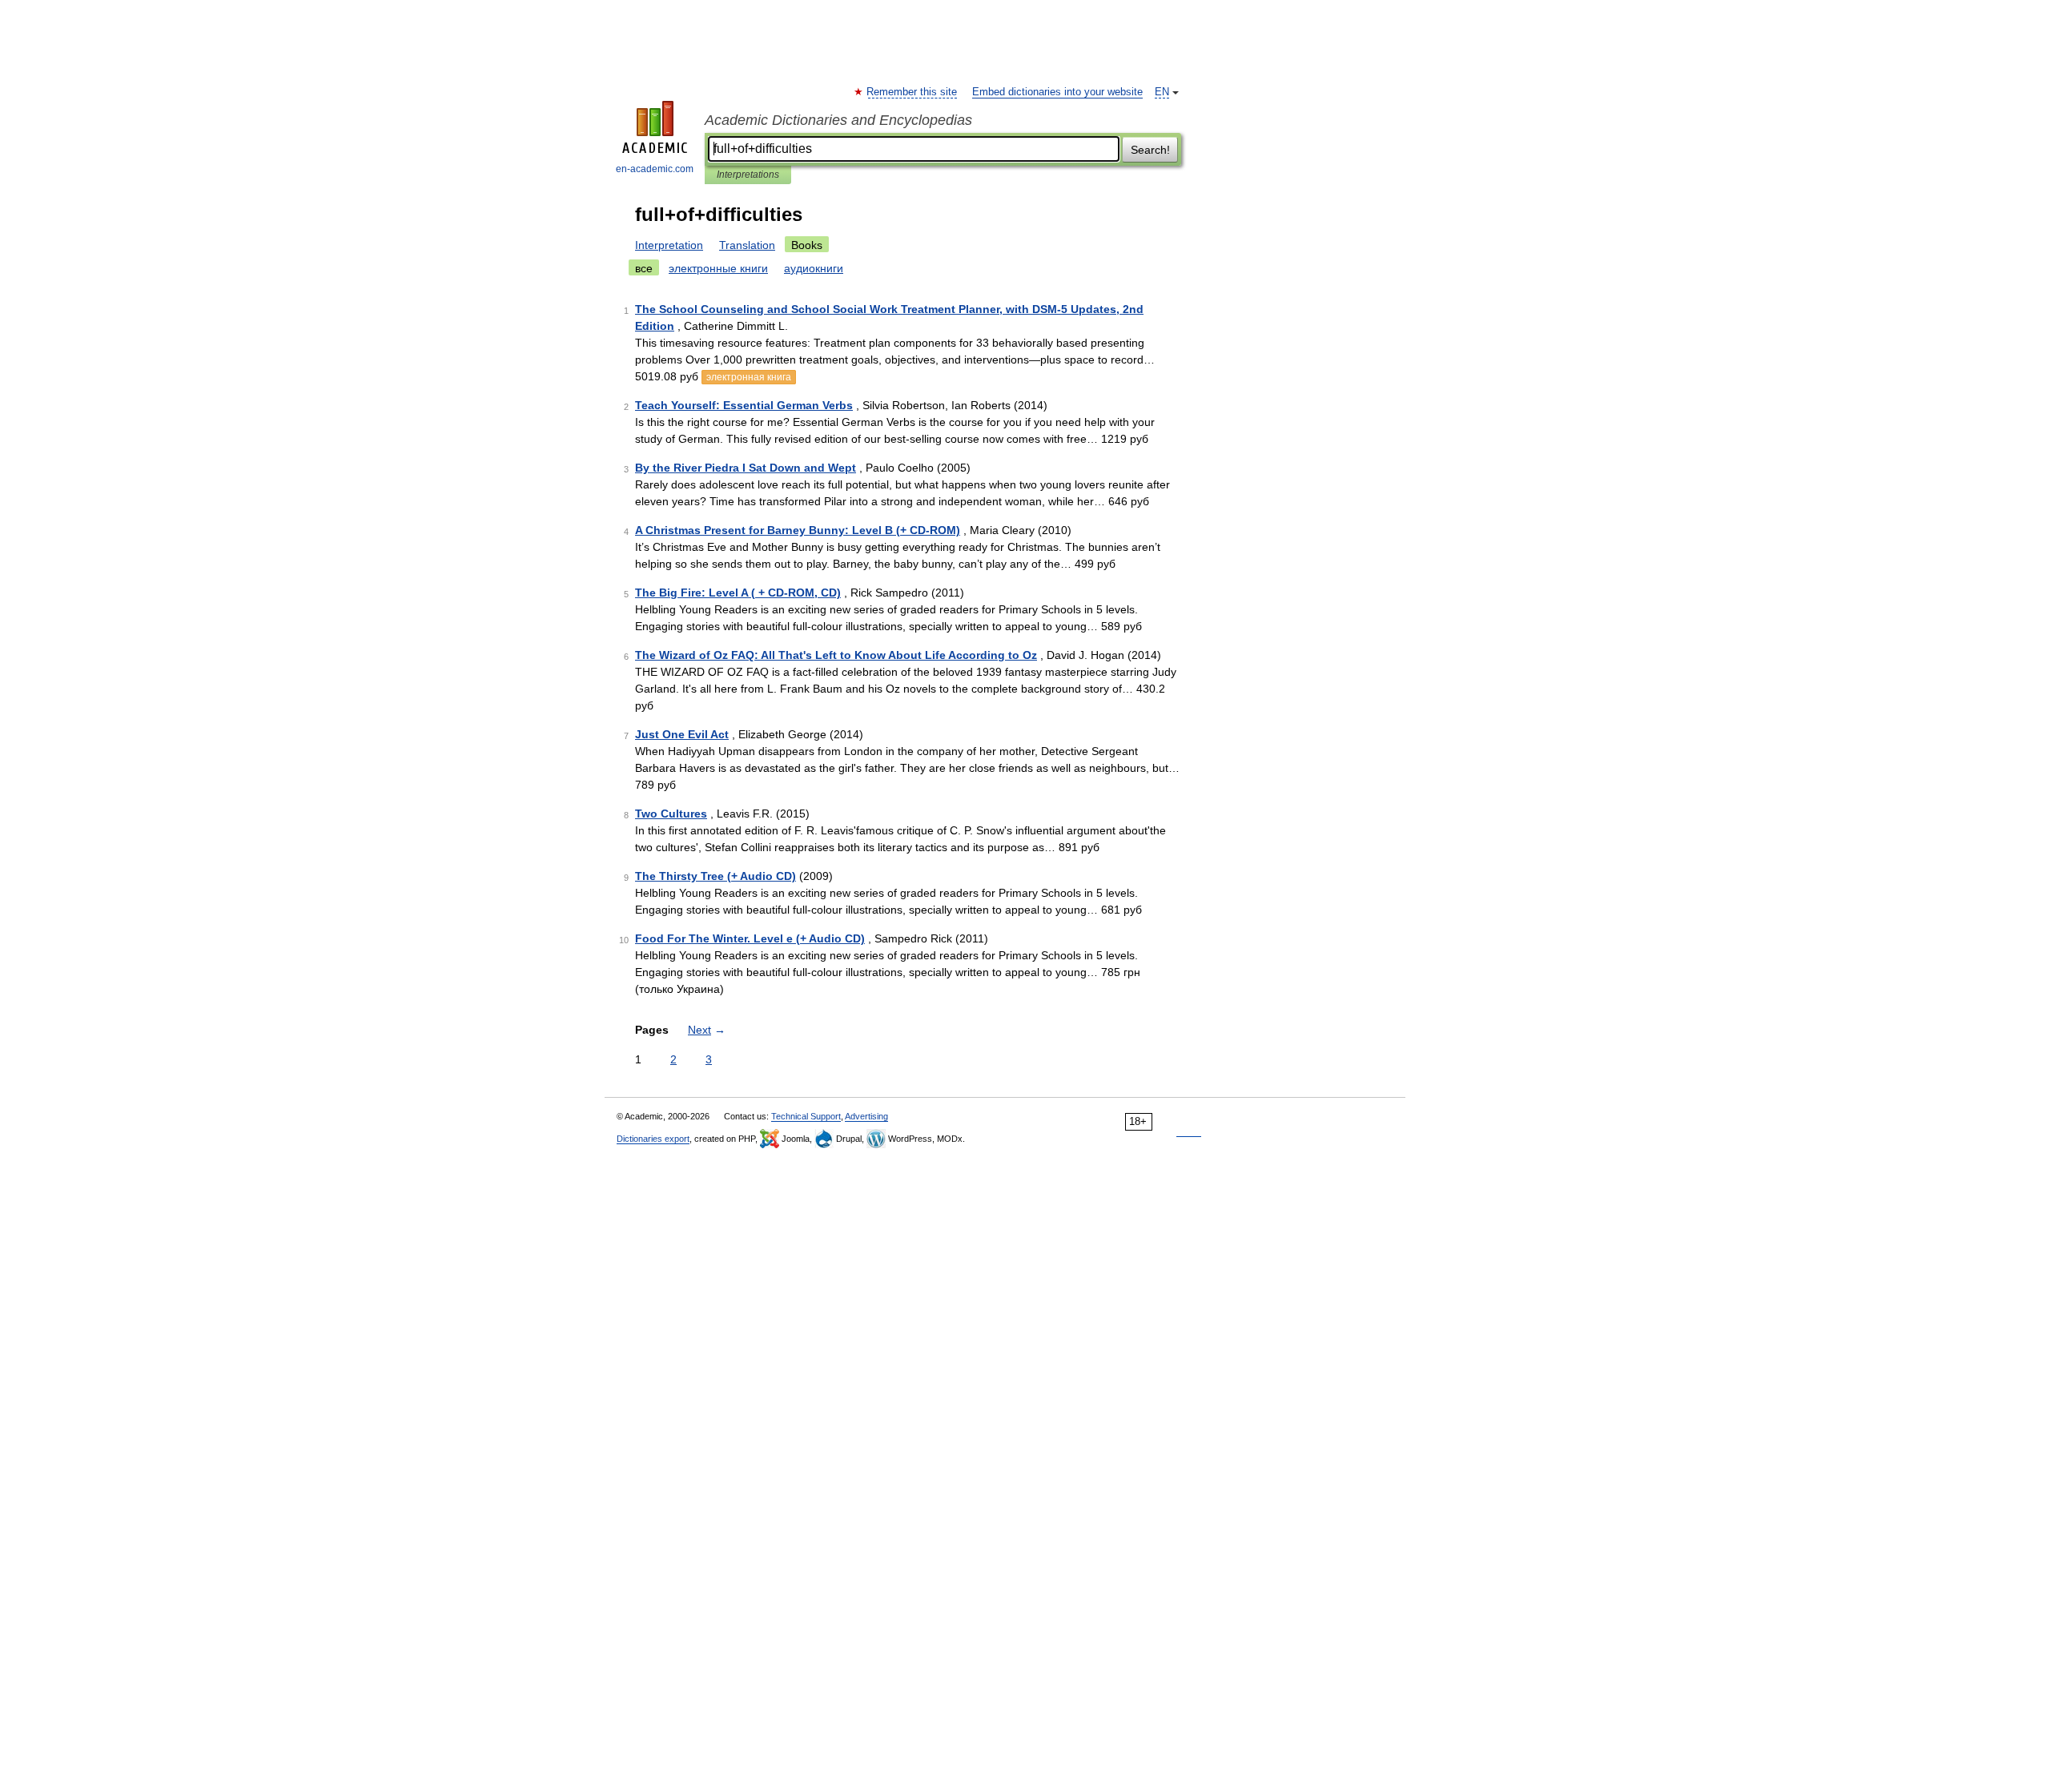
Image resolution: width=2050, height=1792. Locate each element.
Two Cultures (671, 814)
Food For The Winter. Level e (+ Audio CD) (750, 938)
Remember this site (912, 92)
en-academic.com (655, 169)
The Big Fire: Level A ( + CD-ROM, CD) (738, 593)
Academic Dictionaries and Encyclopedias (838, 120)
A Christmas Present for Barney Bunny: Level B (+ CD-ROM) (798, 530)
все (644, 268)
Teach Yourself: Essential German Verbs (744, 405)
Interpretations (748, 175)
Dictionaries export (653, 1139)
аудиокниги (814, 268)
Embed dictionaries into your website (1057, 92)
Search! (1150, 150)
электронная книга (749, 377)
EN (1162, 92)
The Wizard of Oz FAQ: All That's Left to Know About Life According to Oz (836, 655)
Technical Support (806, 1116)
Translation (747, 245)
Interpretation (669, 245)
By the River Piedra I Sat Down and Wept (746, 468)
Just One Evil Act (682, 734)
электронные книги (718, 268)
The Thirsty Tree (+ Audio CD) (715, 876)
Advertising (866, 1116)
